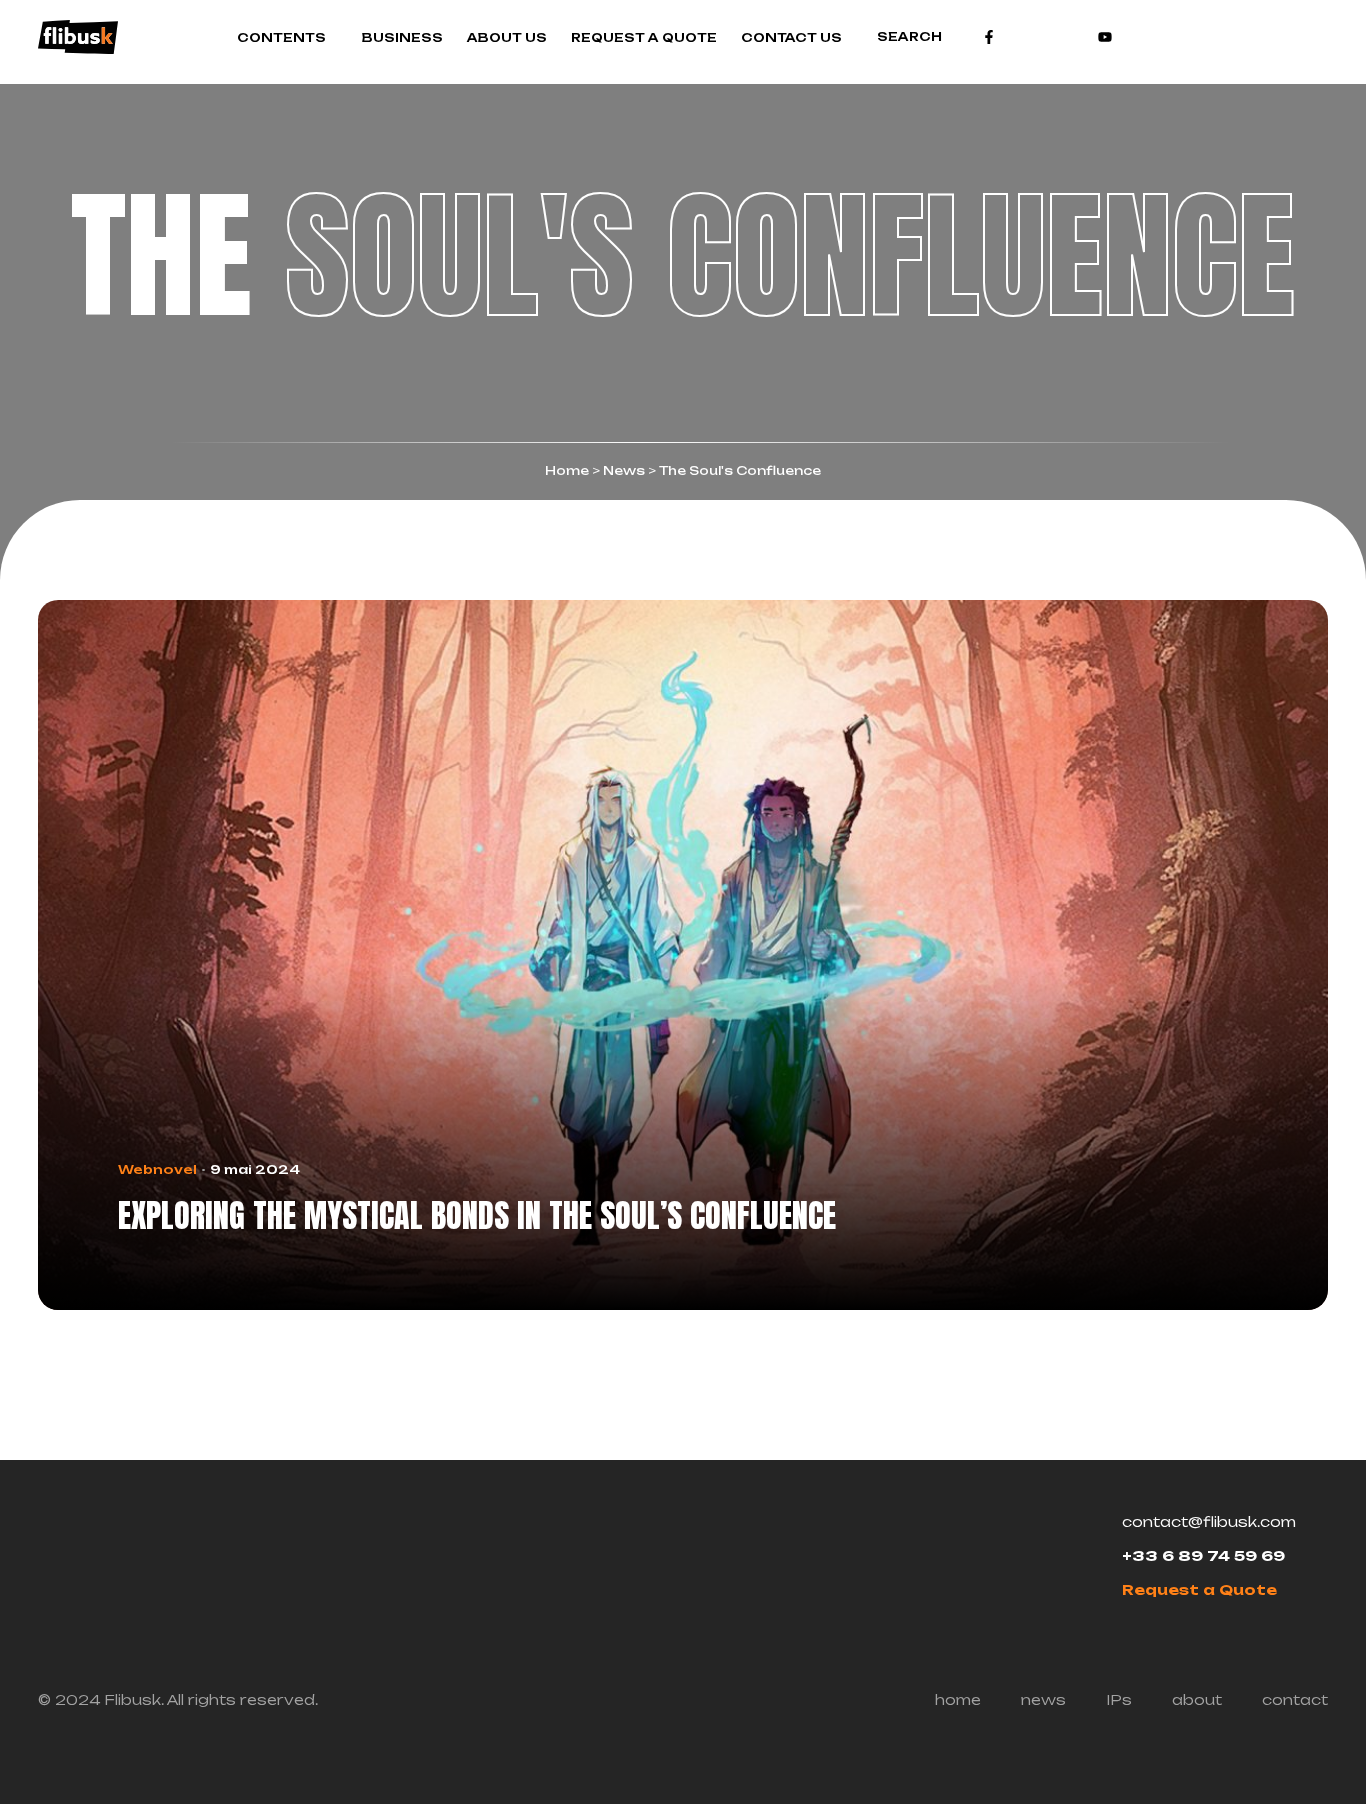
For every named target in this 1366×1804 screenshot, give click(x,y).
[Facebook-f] (989, 37)
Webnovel (157, 1169)
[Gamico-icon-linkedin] (1076, 37)
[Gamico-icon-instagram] (1018, 37)
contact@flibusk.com (1209, 1521)
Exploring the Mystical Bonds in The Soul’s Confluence (477, 1216)
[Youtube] (1105, 37)
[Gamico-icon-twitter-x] (1047, 37)
